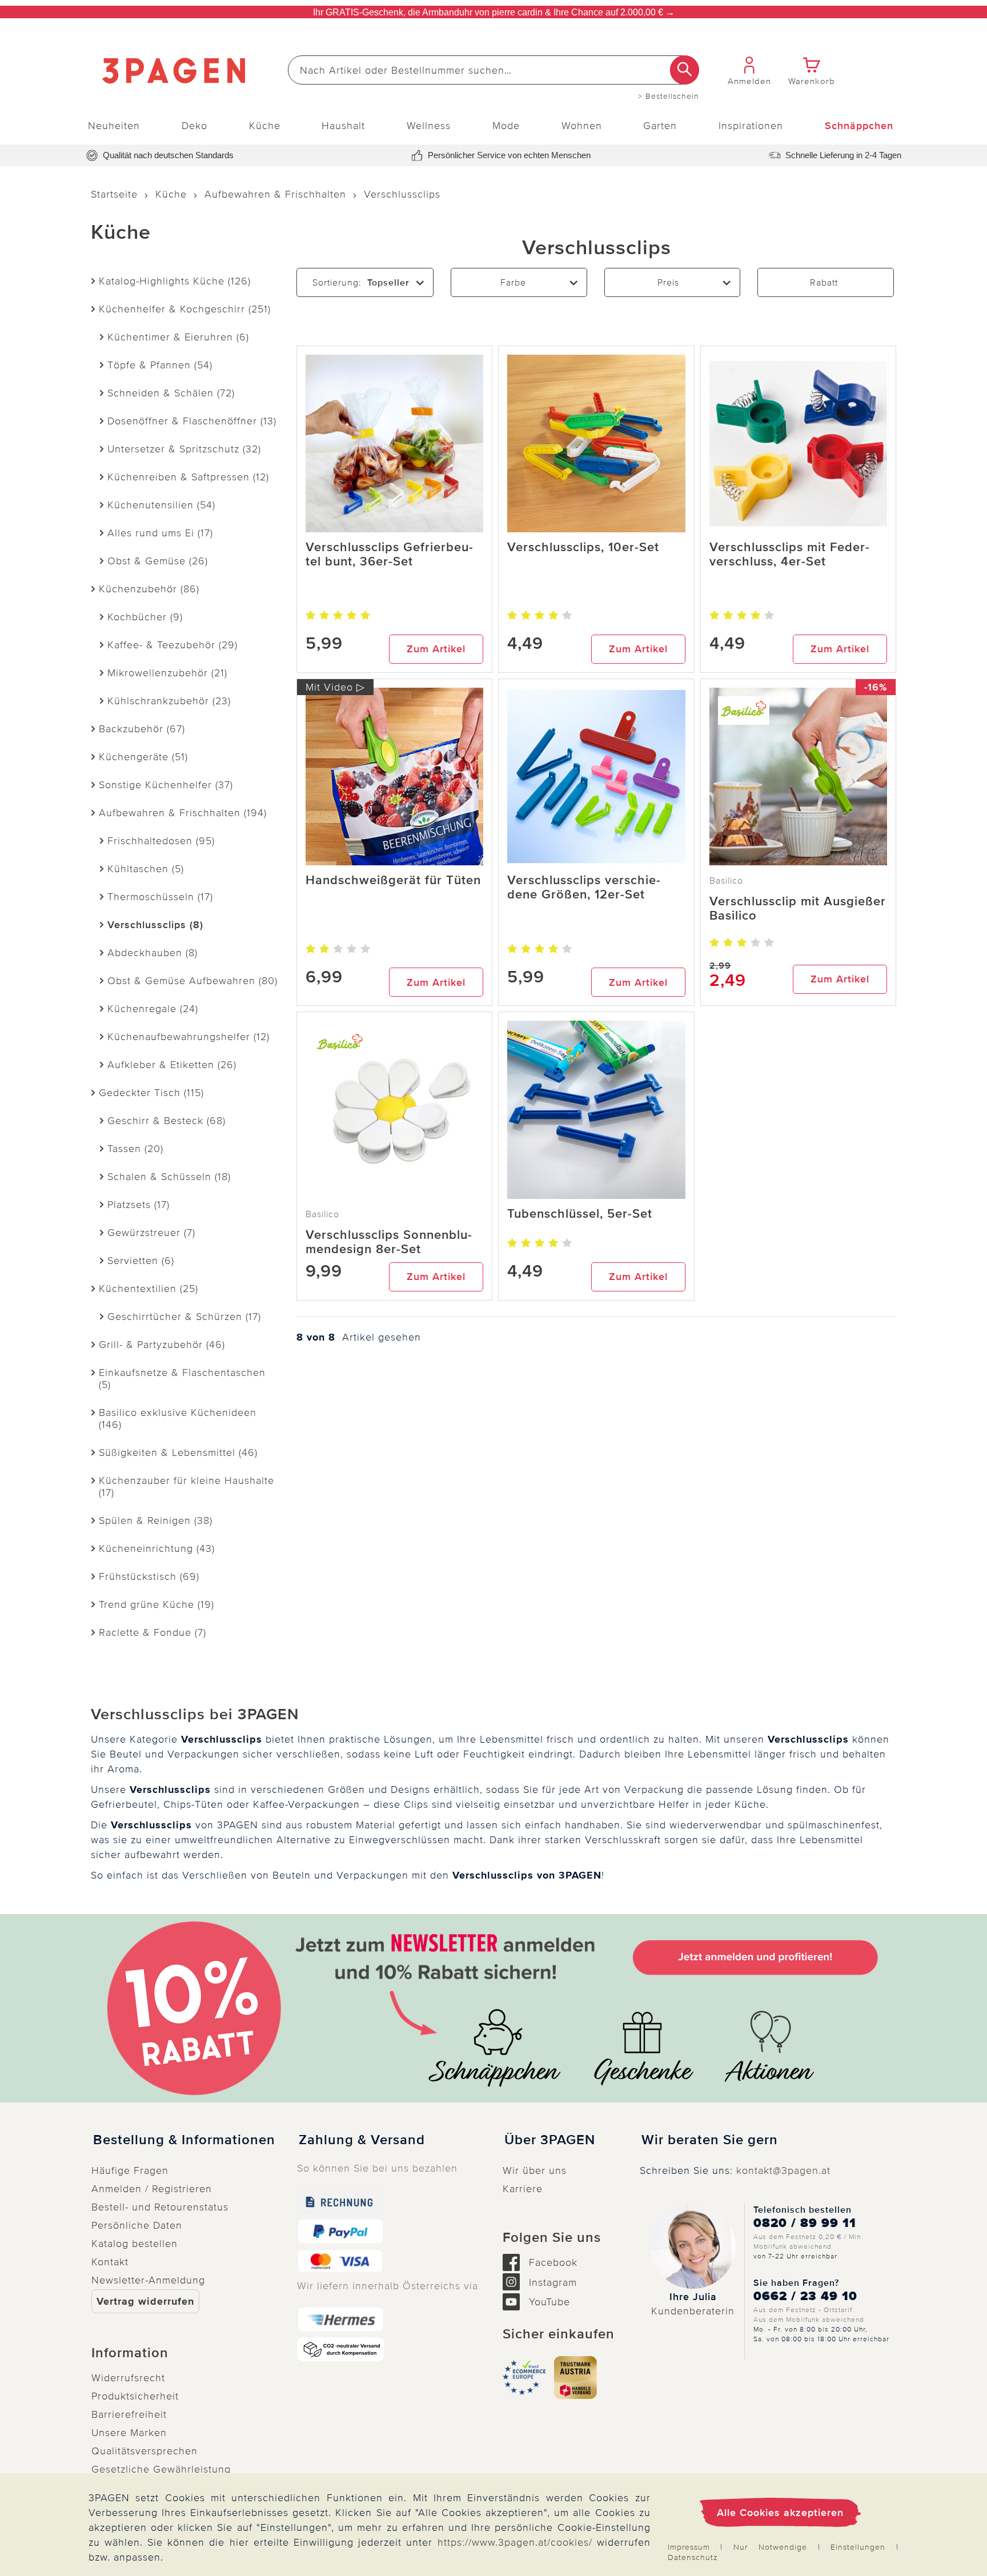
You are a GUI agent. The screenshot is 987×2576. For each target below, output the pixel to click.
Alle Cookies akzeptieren (780, 2513)
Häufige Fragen (130, 2170)
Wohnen (582, 126)
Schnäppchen (859, 126)
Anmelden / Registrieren (152, 2189)
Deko (194, 126)
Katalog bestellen (135, 2244)
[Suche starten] (685, 70)
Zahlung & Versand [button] (362, 2140)
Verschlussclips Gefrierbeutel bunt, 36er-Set (389, 555)
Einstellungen (858, 2547)
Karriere (523, 2189)
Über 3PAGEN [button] (550, 2140)
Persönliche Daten (137, 2225)
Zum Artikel (436, 649)
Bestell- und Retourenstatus (160, 2207)
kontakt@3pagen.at (783, 2170)
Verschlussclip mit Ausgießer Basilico (798, 909)
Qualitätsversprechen (145, 2451)
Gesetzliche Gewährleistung (161, 2469)
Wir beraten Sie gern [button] (710, 2140)
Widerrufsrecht (128, 2378)
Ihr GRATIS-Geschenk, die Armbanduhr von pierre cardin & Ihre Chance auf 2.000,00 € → (494, 12)
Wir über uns (535, 2170)
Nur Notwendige (770, 2547)
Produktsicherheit (135, 2396)
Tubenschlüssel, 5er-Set (580, 1214)
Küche (265, 126)
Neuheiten (114, 126)
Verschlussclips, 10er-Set (583, 547)
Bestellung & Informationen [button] (184, 2140)
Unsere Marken (129, 2433)
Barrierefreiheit (129, 2414)
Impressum (689, 2547)
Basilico (726, 881)
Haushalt (343, 126)
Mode (506, 126)
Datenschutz (693, 2557)
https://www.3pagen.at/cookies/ (515, 2542)
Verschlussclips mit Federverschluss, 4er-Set (789, 555)
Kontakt (110, 2262)
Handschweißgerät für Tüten (393, 880)
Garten (660, 126)
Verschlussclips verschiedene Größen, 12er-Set (584, 888)
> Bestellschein (669, 97)
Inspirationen (751, 126)
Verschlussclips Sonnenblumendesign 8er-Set (389, 1242)
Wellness (429, 126)
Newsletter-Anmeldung (148, 2280)
